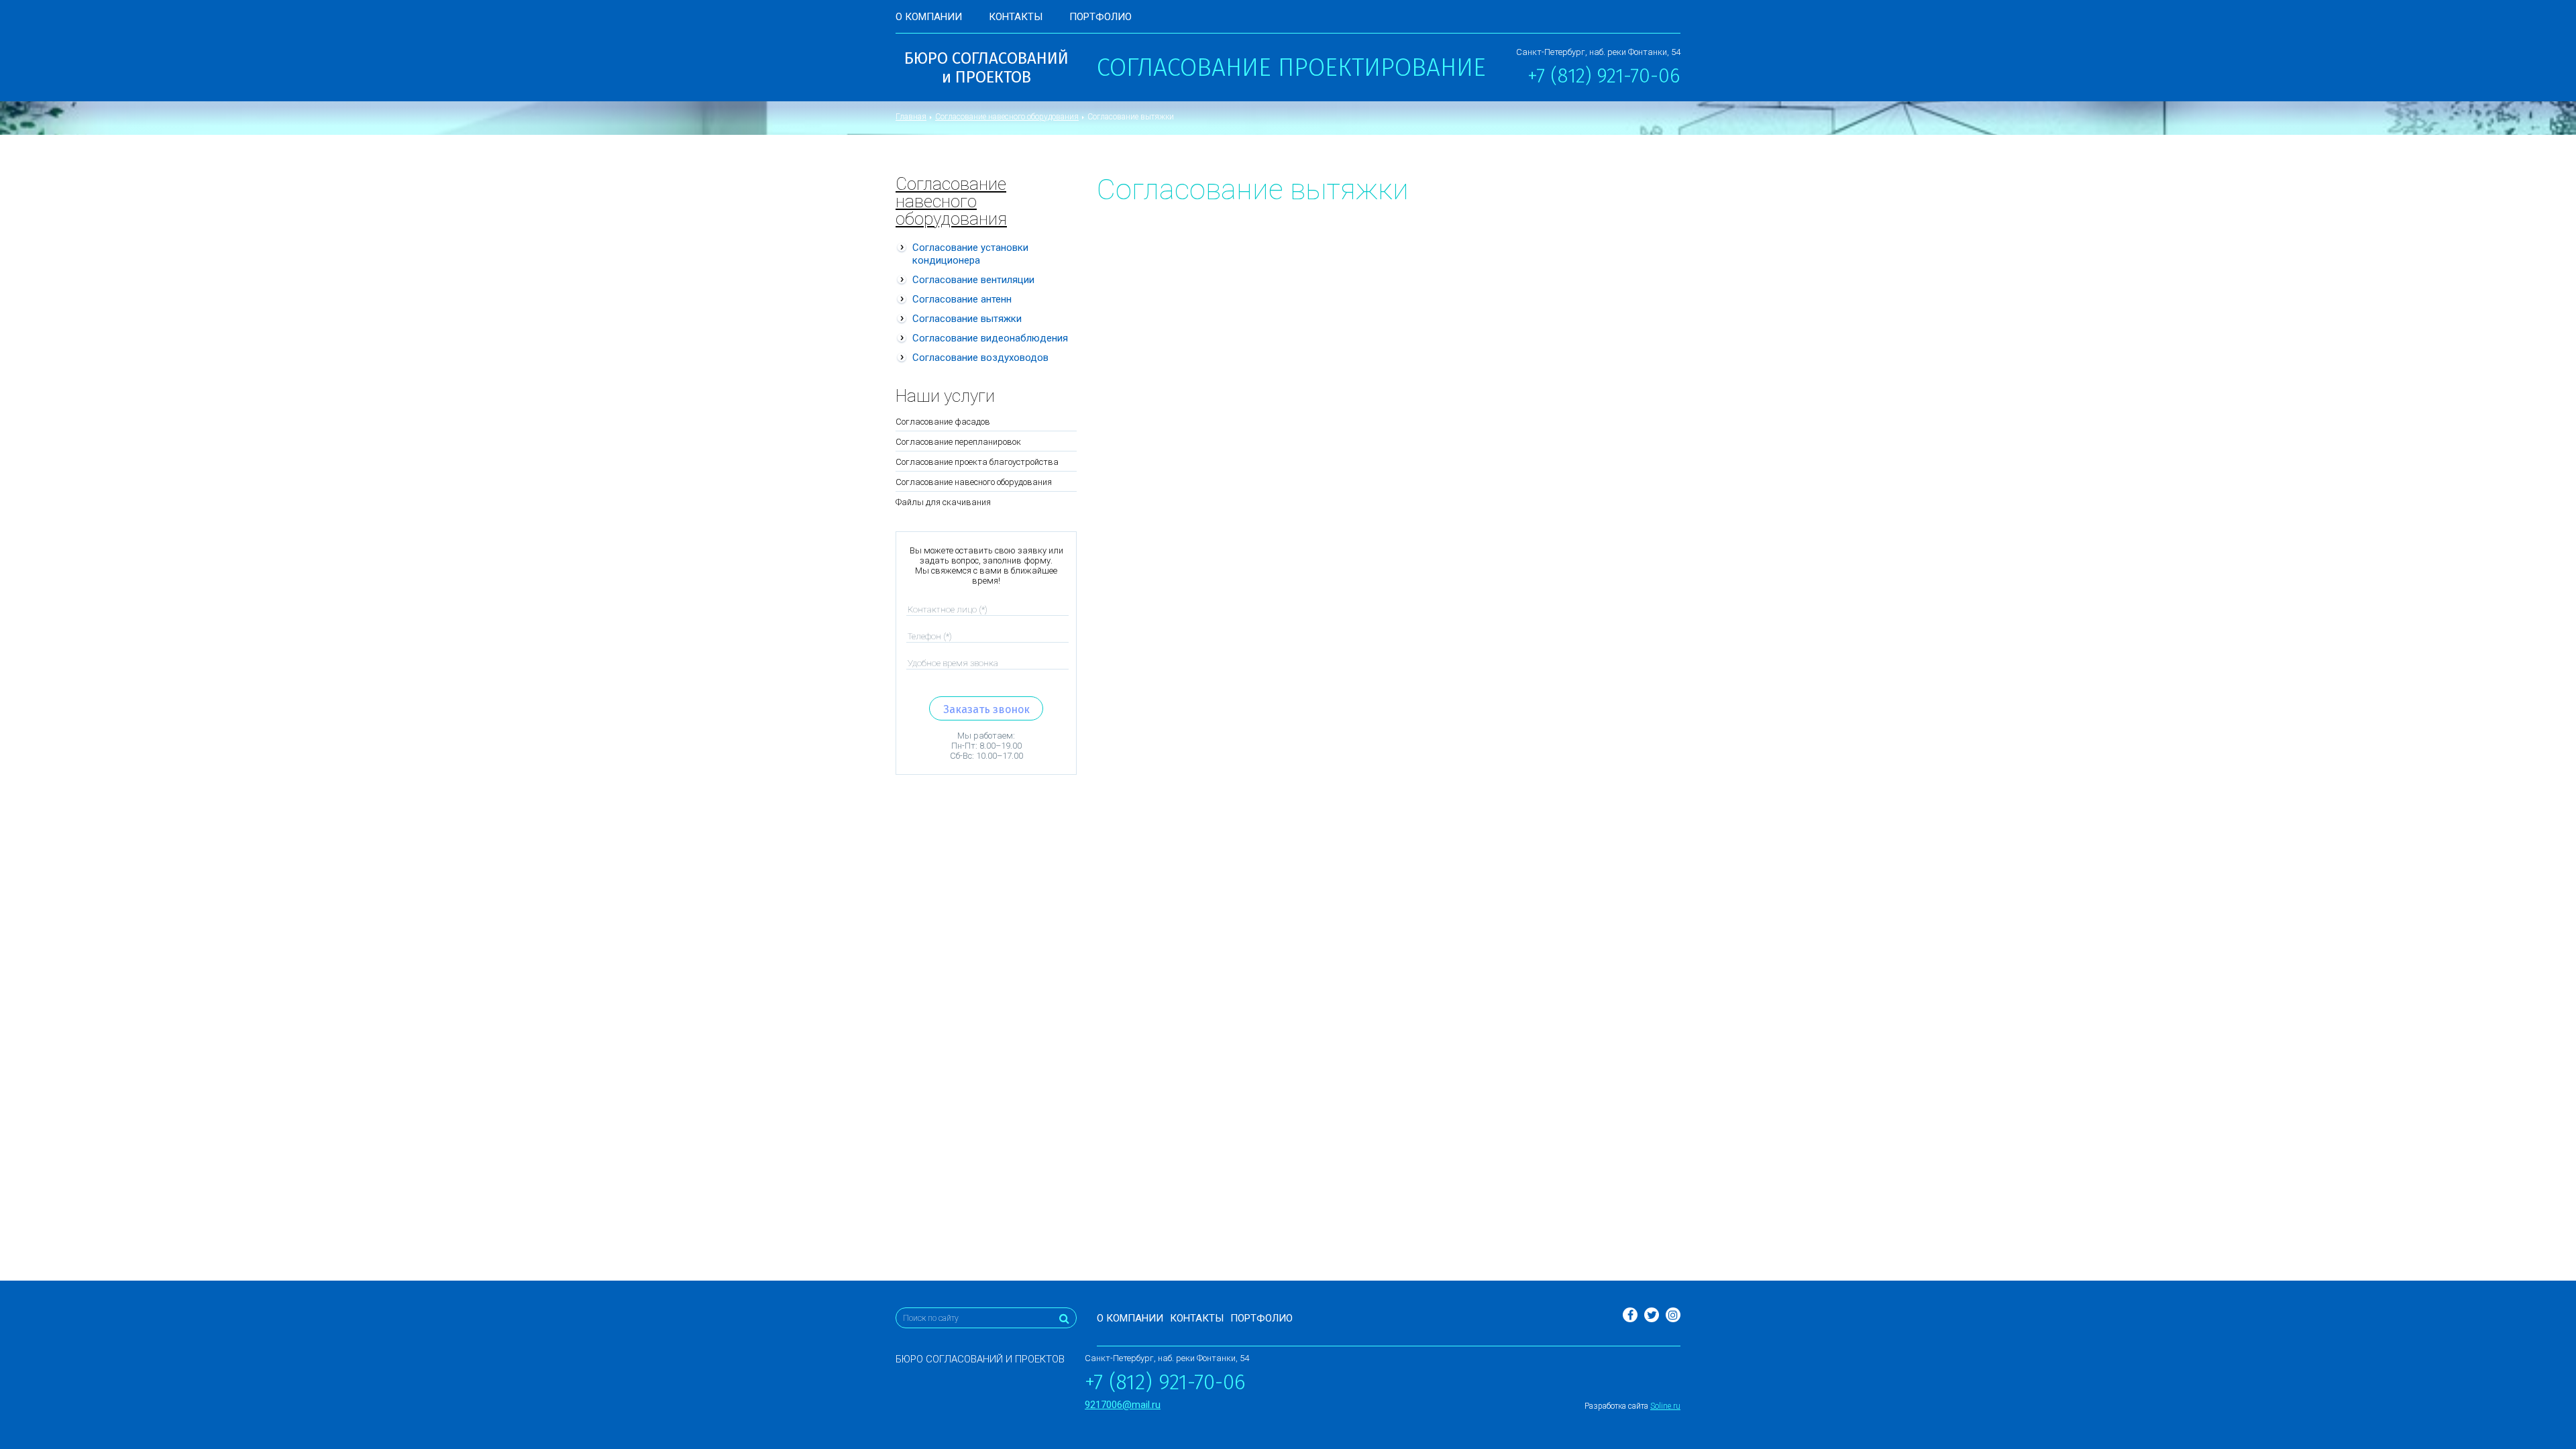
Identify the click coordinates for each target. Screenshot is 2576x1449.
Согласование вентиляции (973, 280)
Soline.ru (1665, 1406)
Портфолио (1101, 17)
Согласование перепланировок (958, 442)
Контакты (1016, 17)
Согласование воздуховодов (980, 358)
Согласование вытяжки (967, 319)
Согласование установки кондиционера (970, 254)
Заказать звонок (986, 709)
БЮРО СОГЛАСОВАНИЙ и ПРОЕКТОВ (986, 68)
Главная (911, 117)
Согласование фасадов (943, 422)
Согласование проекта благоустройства (977, 462)
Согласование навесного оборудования (1007, 117)
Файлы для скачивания (943, 502)
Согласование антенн (962, 299)
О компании (929, 17)
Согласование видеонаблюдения (990, 338)
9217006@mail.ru (1123, 1405)
